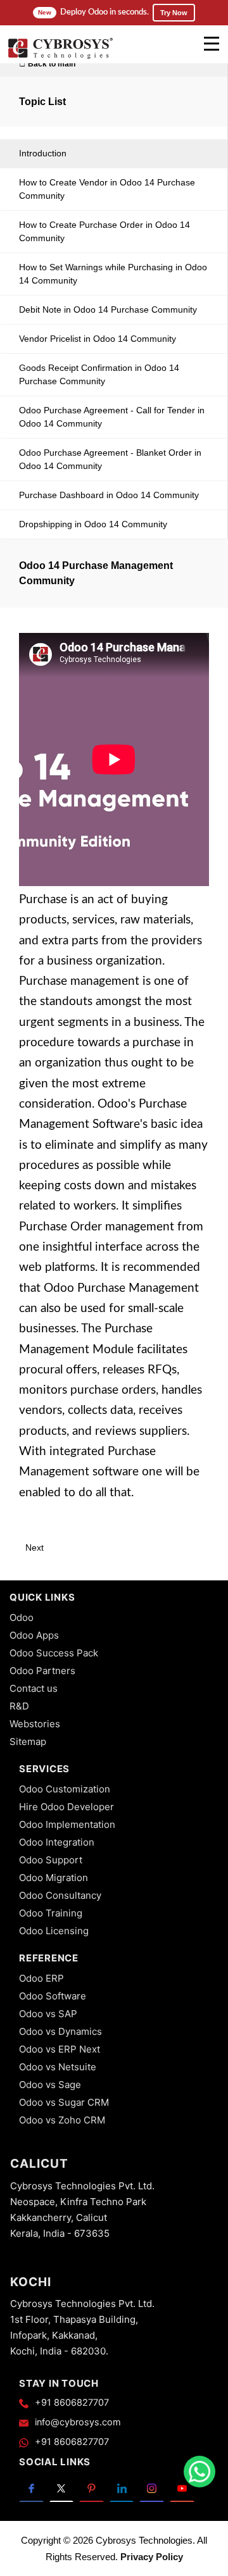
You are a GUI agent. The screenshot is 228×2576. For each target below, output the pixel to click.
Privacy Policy (152, 2557)
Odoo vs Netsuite (58, 2067)
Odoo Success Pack (54, 1653)
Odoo (22, 1617)
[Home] (60, 57)
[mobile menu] (212, 44)
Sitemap (28, 1741)
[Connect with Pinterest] (92, 2488)
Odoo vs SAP (48, 2014)
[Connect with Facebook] (31, 2488)
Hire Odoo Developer (66, 1807)
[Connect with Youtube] (182, 2488)
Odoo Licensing (54, 1931)
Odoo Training (51, 1913)
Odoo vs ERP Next (60, 2049)
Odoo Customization (65, 1789)
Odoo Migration (54, 1878)
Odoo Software (53, 1996)
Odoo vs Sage (50, 2085)
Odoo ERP (41, 1978)
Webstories (35, 1724)
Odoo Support (51, 1860)
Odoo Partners (42, 1671)
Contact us (34, 1688)
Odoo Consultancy (60, 1895)
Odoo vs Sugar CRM (64, 2102)
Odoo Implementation (67, 1824)
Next (36, 1547)
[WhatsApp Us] (199, 2472)
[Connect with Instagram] (152, 2488)
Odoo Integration (57, 1842)
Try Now (174, 13)
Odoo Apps (34, 1635)
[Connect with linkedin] (122, 2488)
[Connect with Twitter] (62, 2488)
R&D (19, 1706)
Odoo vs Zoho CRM (62, 2120)
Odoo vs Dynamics (60, 2031)
